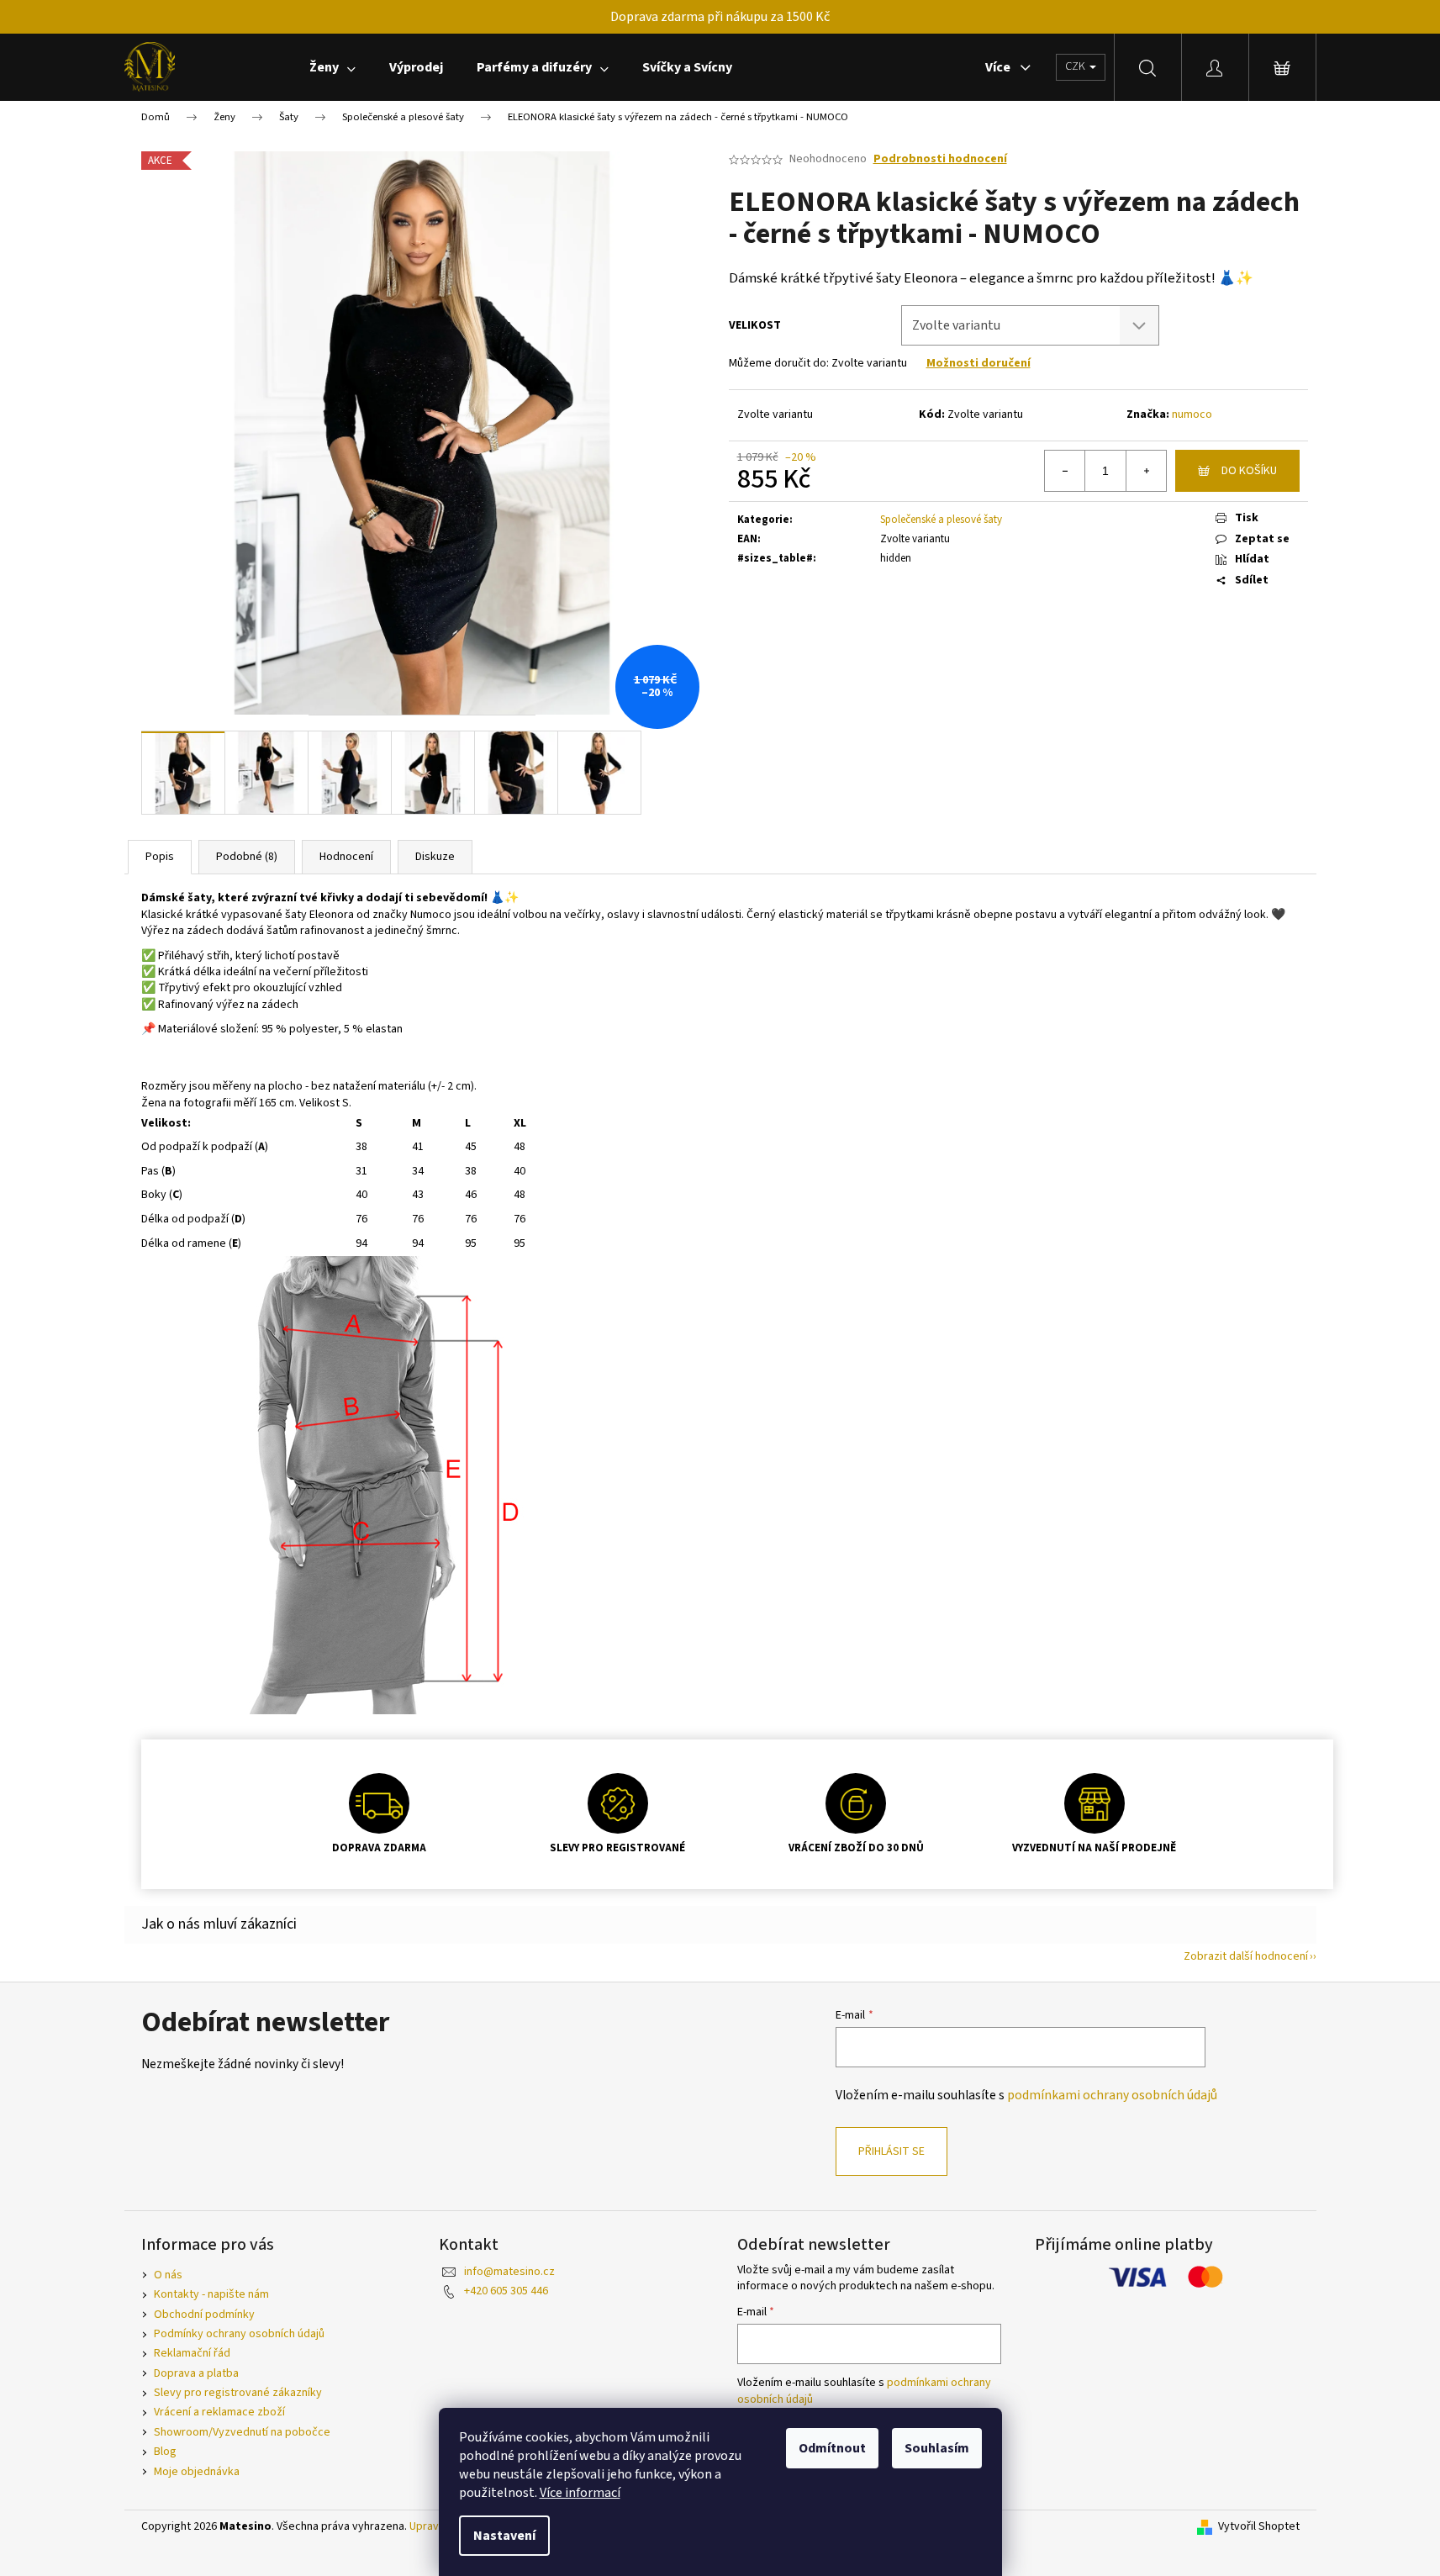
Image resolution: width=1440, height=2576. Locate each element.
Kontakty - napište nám (211, 2294)
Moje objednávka (197, 2472)
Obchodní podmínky (204, 2315)
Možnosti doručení (978, 363)
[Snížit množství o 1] (1065, 471)
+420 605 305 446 (506, 2291)
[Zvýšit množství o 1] (1146, 471)
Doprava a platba (196, 2373)
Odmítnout (832, 2448)
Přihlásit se (891, 2151)
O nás (168, 2275)
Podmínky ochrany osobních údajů (239, 2334)
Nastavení (504, 2536)
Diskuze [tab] (435, 857)
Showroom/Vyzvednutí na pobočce (242, 2432)
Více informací (580, 2493)
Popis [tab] (160, 857)
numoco (1192, 414)
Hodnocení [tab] (346, 857)
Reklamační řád (192, 2353)
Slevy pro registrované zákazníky (238, 2393)
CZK (1076, 66)
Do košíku (1249, 471)
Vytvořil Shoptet (1259, 2527)
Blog (165, 2452)
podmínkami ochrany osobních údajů (1112, 2095)
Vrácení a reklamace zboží (219, 2412)
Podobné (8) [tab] (247, 857)
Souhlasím (937, 2448)
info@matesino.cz (509, 2272)
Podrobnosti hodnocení (940, 159)
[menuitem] (332, 67)
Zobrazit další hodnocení (1246, 1956)
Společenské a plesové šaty (941, 520)
